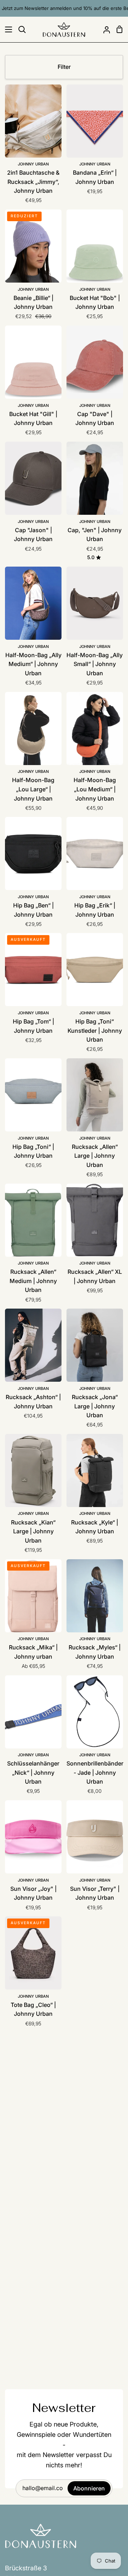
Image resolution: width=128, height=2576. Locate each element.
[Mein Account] (104, 29)
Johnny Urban (33, 164)
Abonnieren (89, 2488)
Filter (64, 67)
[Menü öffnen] (6, 29)
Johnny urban (33, 1639)
